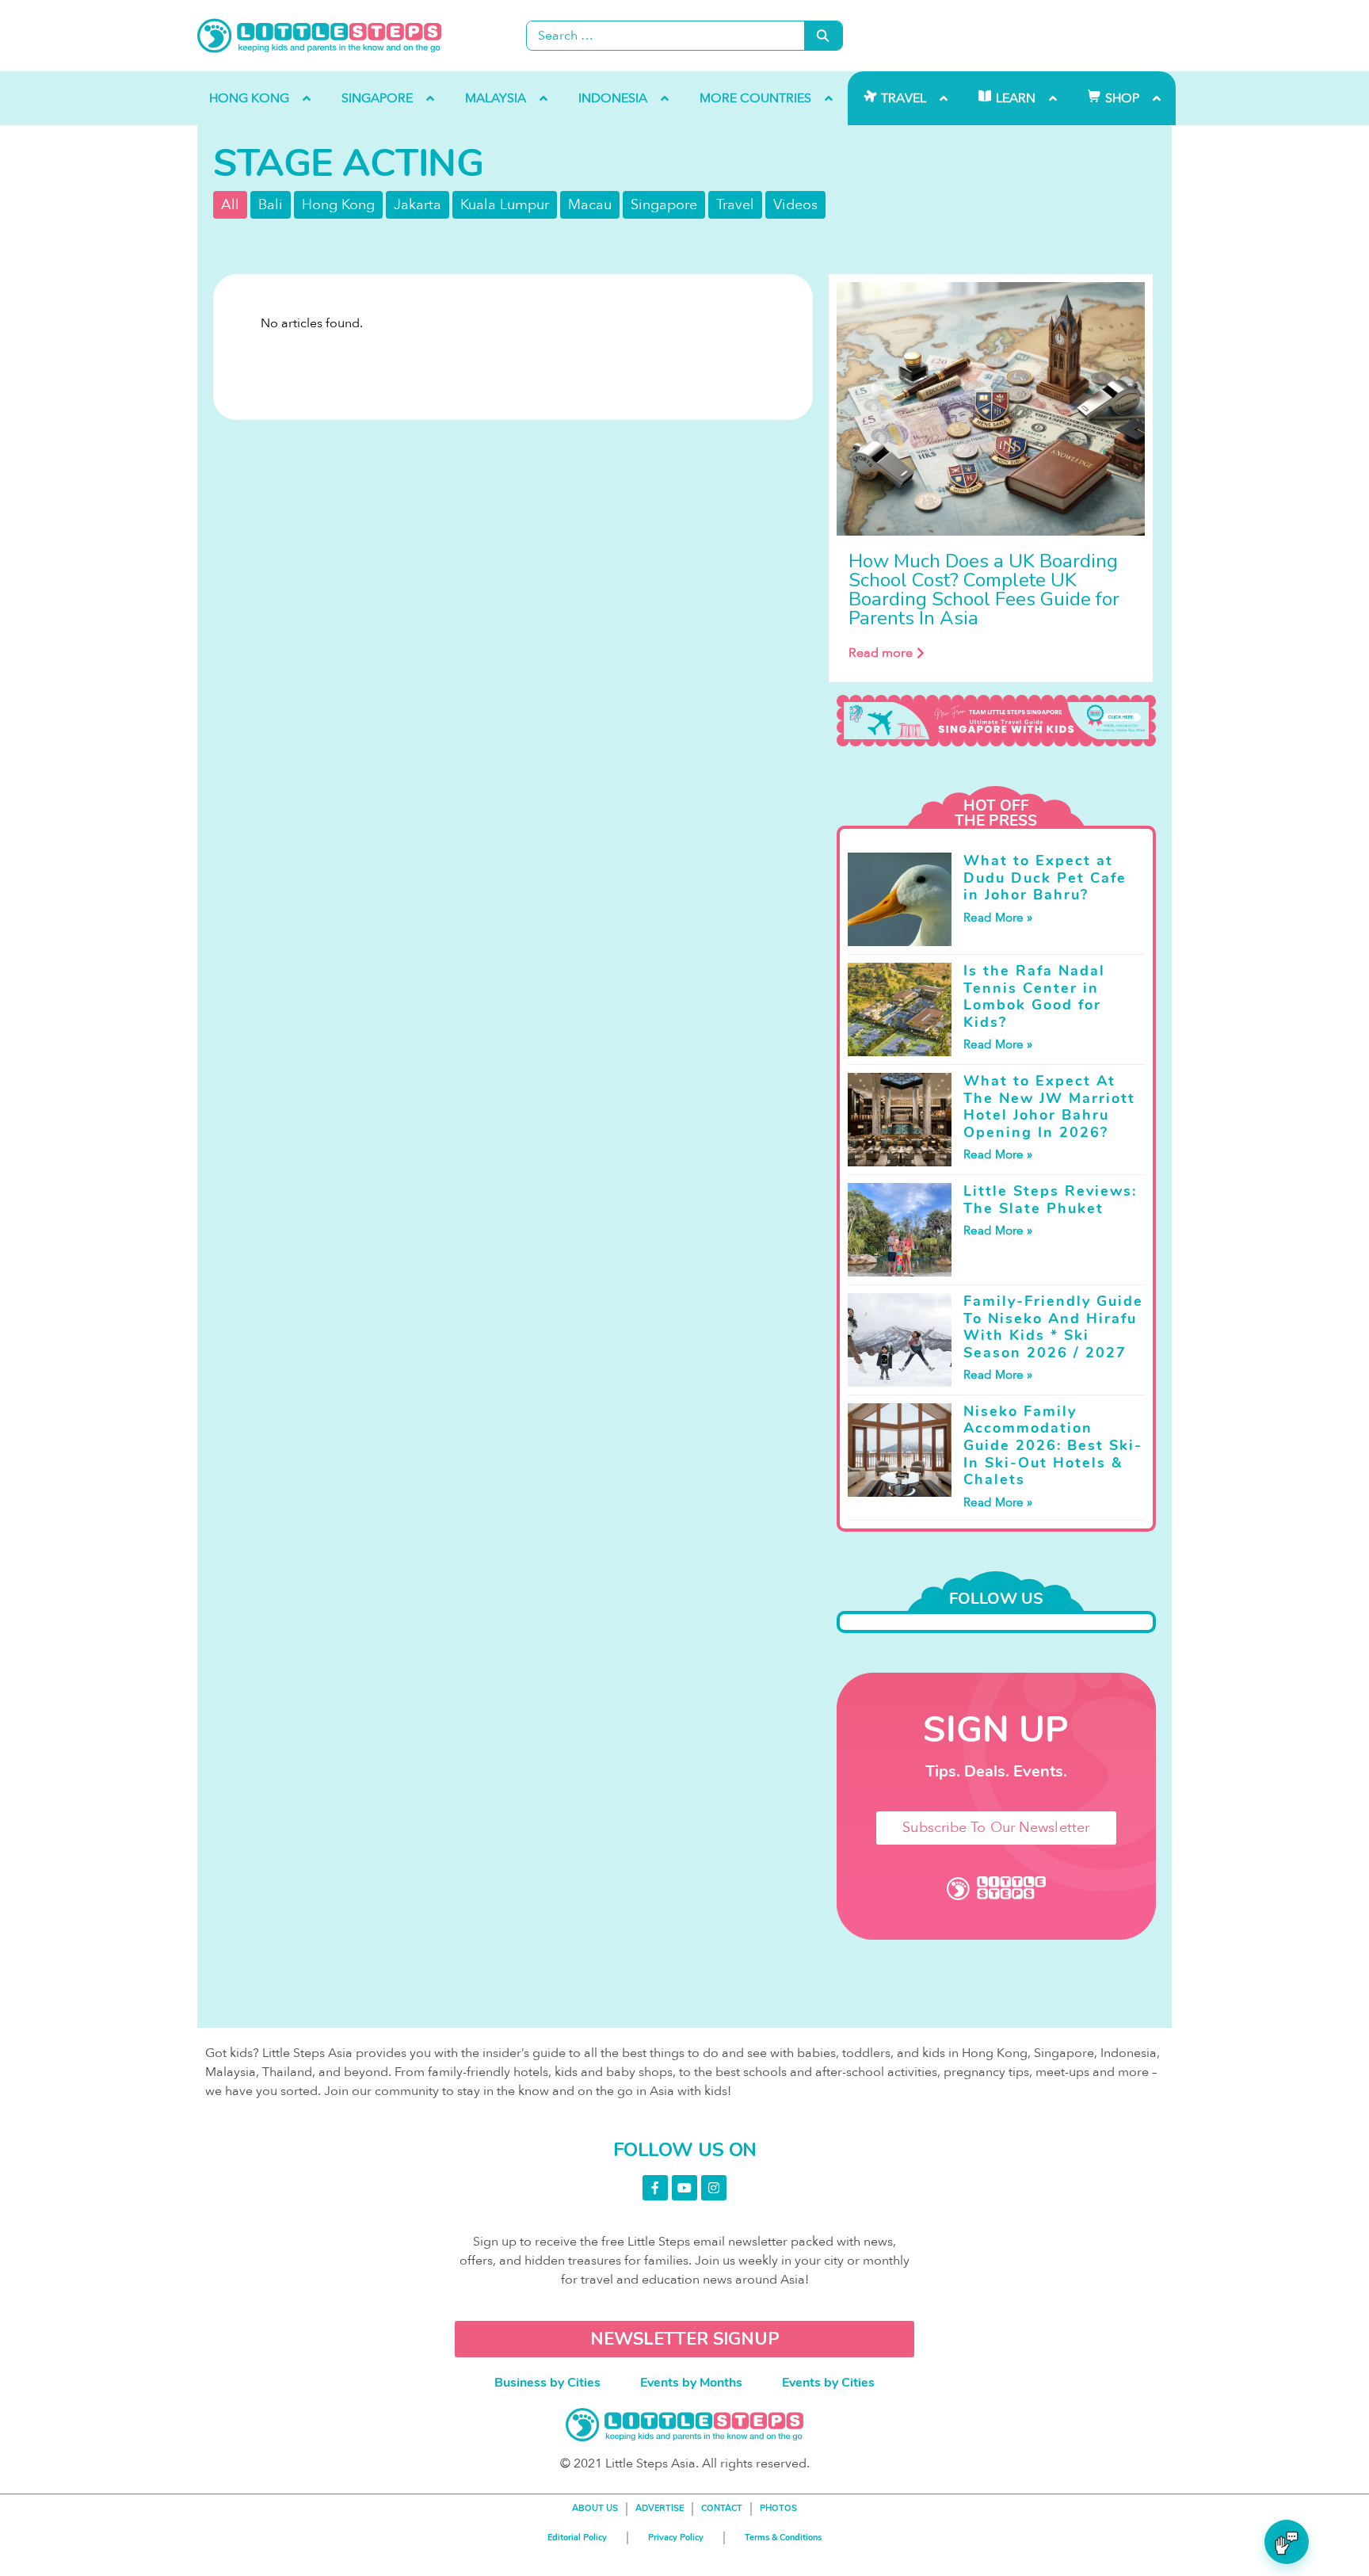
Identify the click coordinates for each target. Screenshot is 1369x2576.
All (230, 205)
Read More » (998, 918)
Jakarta (418, 205)
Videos (795, 205)
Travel (735, 205)
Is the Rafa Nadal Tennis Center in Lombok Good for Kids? (1034, 996)
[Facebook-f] (655, 2188)
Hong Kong (338, 205)
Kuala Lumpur (505, 205)
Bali (271, 205)
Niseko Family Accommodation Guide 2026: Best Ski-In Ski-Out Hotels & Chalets (1053, 1445)
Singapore (664, 205)
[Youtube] (684, 2188)
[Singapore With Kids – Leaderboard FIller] (996, 721)
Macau (590, 205)
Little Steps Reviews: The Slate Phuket (1050, 1200)
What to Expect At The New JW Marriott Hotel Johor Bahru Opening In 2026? (1049, 1107)
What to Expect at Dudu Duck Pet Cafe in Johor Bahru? (1045, 878)
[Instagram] (714, 2188)
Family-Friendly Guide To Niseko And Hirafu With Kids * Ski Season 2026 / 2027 (1053, 1327)
